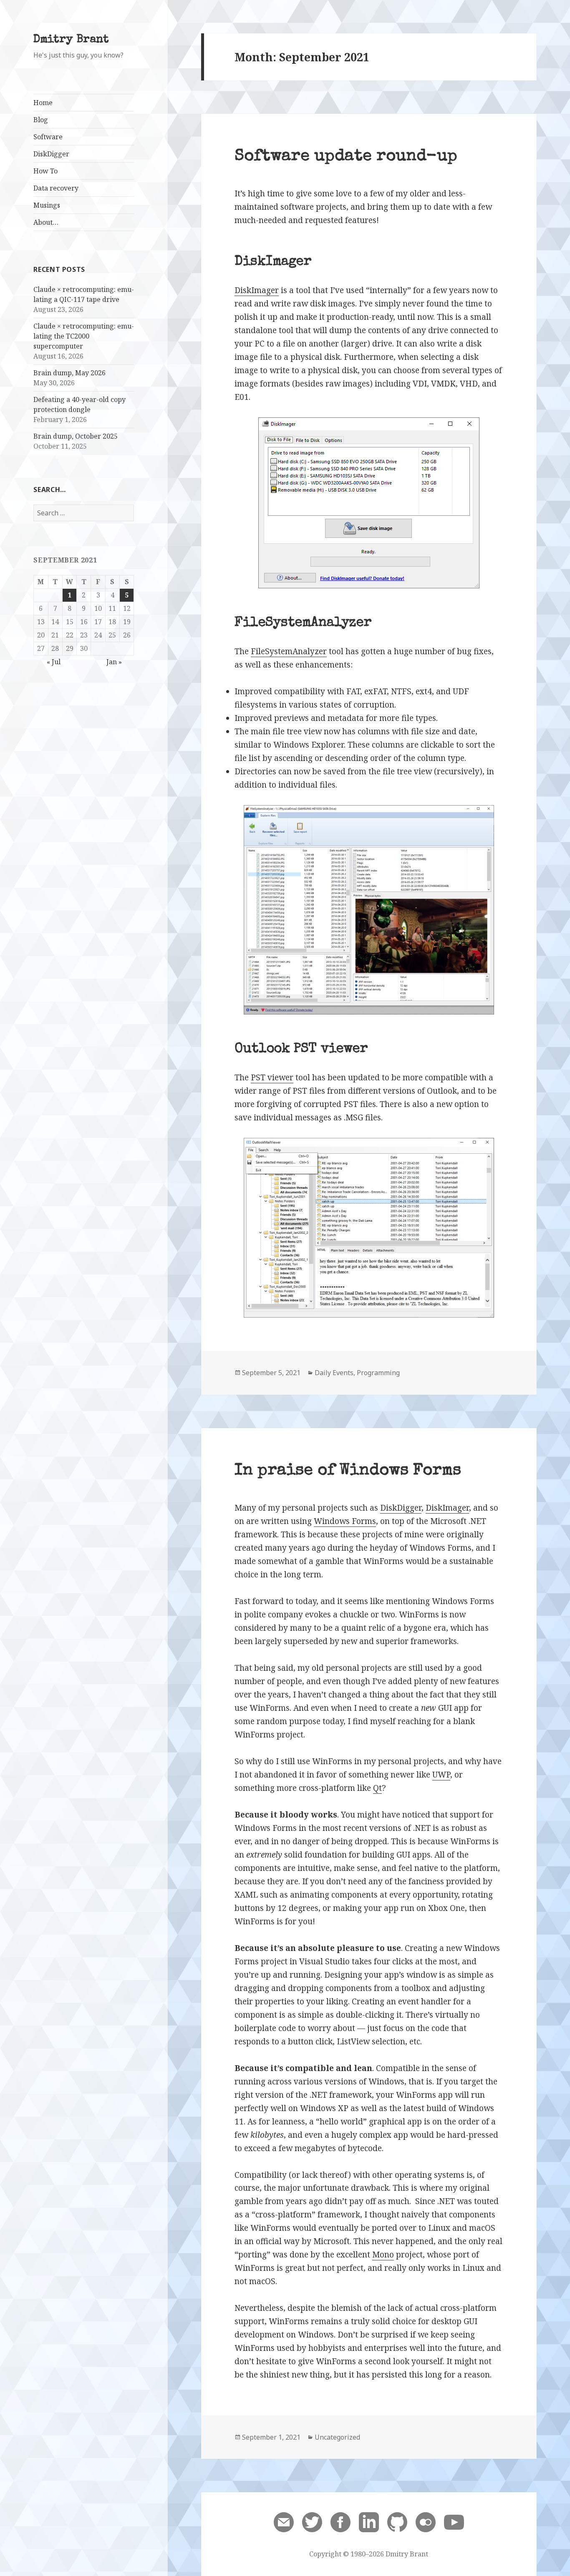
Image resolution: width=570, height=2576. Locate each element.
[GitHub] (397, 2522)
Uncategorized (337, 2437)
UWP (441, 1775)
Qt (377, 1788)
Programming (378, 1373)
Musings (47, 205)
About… (46, 222)
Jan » (114, 662)
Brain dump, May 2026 (69, 373)
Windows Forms (345, 1521)
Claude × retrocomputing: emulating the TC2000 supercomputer (84, 336)
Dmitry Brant (71, 40)
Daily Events (334, 1373)
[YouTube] (454, 2522)
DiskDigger (401, 1508)
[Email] (284, 2522)
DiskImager (257, 290)
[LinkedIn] (369, 2522)
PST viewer (272, 1077)
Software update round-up (346, 157)
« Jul (54, 662)
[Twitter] (312, 2522)
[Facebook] (340, 2522)
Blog (41, 120)
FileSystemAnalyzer (289, 651)
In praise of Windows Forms (348, 1471)
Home (43, 103)
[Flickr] (426, 2522)
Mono (383, 2255)
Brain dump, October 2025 (76, 436)
